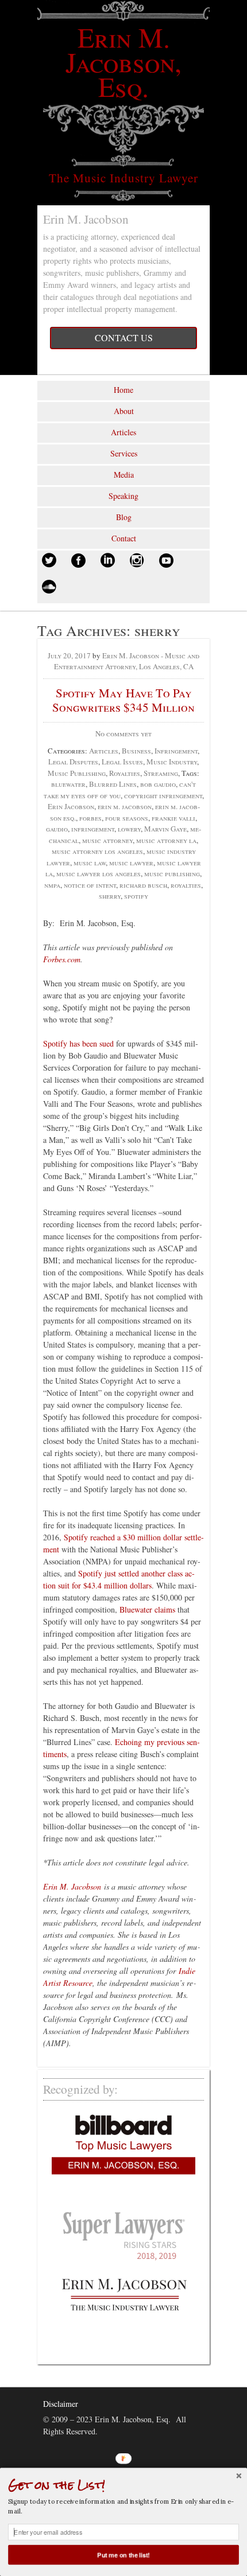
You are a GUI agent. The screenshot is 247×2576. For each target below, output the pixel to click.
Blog (124, 517)
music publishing (172, 873)
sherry (110, 896)
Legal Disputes (73, 762)
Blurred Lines (113, 784)
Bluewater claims (147, 1609)
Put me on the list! (123, 2554)
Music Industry (172, 762)
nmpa (52, 885)
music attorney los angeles (97, 851)
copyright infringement (163, 795)
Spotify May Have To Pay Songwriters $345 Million (123, 700)
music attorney (107, 840)
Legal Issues (122, 762)
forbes (90, 818)
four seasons (127, 818)
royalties (186, 885)
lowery (129, 829)
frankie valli (173, 818)
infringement (93, 829)
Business (136, 751)
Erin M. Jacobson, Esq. (123, 61)
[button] (123, 2485)
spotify (136, 896)
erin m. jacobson (125, 806)
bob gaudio (158, 784)
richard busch (143, 885)
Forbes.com (62, 959)
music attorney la (166, 840)
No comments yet (123, 733)
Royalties (125, 773)
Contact (124, 538)
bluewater (68, 784)
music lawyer (131, 862)
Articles (123, 432)
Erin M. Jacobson (72, 1886)
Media (124, 475)
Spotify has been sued (78, 1043)
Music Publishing (77, 773)
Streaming (161, 773)
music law (90, 862)
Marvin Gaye (165, 829)
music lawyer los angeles (99, 873)
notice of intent (90, 885)
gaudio (57, 829)
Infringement (176, 751)
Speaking (123, 496)
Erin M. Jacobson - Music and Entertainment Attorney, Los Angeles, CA (127, 661)
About (124, 411)
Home (123, 390)
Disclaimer (61, 2404)
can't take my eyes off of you (120, 790)
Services (124, 453)
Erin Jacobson (71, 806)
